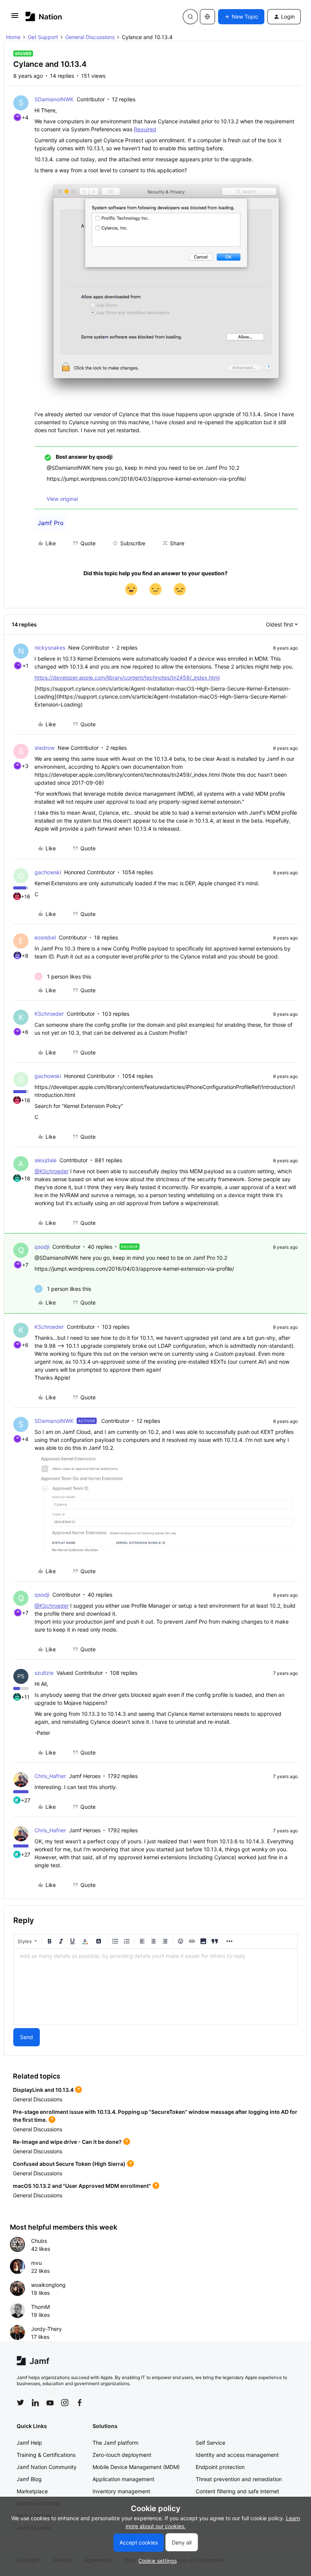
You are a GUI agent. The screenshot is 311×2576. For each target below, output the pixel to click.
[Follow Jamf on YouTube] (50, 2403)
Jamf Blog (29, 2479)
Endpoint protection (220, 2467)
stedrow (45, 748)
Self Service (210, 2443)
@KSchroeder (52, 1171)
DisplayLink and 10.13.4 (43, 2090)
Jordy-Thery (46, 2329)
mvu (36, 2263)
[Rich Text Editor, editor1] (155, 1987)
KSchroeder (49, 1014)
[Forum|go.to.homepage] (44, 17)
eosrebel (45, 937)
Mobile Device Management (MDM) (136, 2467)
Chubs (39, 2241)
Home (13, 37)
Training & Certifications (46, 2455)
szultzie (44, 1673)
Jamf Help (29, 2443)
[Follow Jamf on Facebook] (80, 2403)
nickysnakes (50, 648)
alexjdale (46, 1160)
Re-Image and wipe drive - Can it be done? (67, 2142)
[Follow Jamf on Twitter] (20, 2403)
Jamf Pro (51, 523)
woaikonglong (48, 2285)
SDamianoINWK (54, 99)
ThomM (40, 2307)
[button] (15, 18)
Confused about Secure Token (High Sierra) (69, 2164)
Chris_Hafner (50, 1776)
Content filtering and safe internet (237, 2491)
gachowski (48, 872)
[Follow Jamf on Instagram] (65, 2403)
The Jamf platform (115, 2443)
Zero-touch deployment (122, 2455)
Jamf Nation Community (47, 2467)
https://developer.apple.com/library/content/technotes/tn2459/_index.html (127, 677)
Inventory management (121, 2491)
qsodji (42, 1247)
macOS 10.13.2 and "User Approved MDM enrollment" (82, 2186)
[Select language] (207, 17)
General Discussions (90, 37)
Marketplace (32, 2491)
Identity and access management (237, 2455)
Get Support (43, 37)
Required (145, 129)
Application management (123, 2479)
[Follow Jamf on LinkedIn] (35, 2403)
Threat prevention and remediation (239, 2479)
